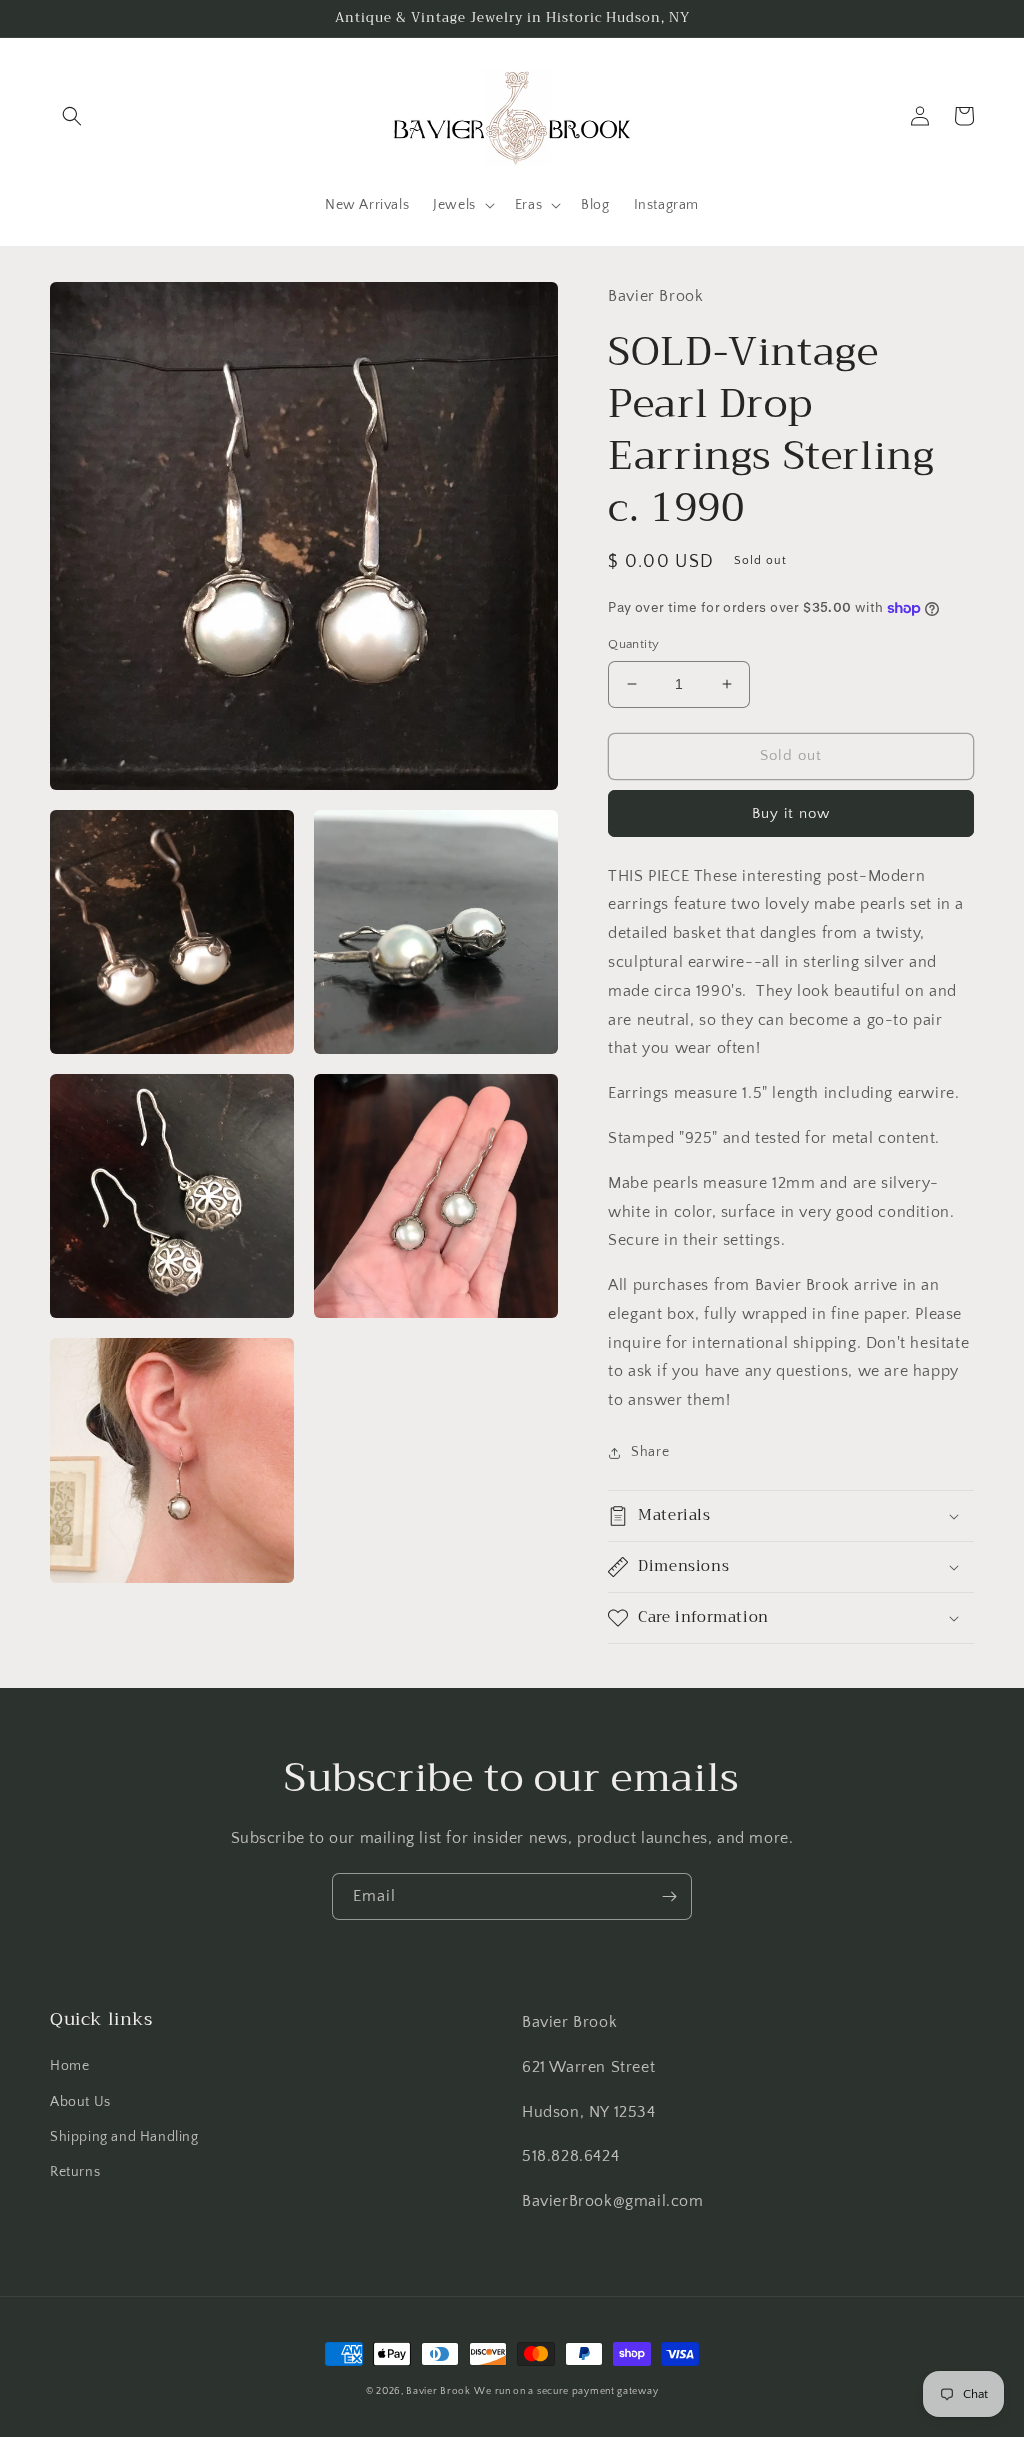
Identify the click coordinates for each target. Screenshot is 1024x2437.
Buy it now (791, 813)
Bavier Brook (438, 2391)
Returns (75, 2172)
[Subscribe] (669, 1896)
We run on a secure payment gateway (566, 2391)
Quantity (633, 644)
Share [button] (650, 1452)
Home (69, 2066)
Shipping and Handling (124, 2137)
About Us (80, 2102)
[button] (72, 116)
